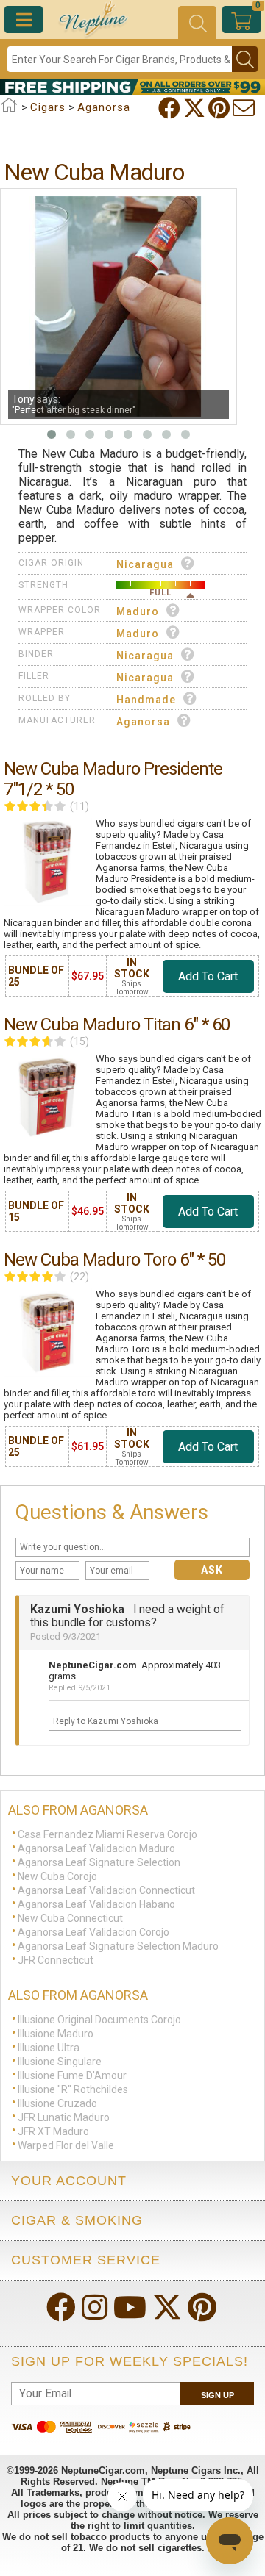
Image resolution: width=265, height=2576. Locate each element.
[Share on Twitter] (196, 108)
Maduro (138, 611)
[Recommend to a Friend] (245, 108)
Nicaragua (145, 564)
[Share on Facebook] (171, 108)
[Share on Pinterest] (220, 108)
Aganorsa (143, 722)
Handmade (146, 700)
